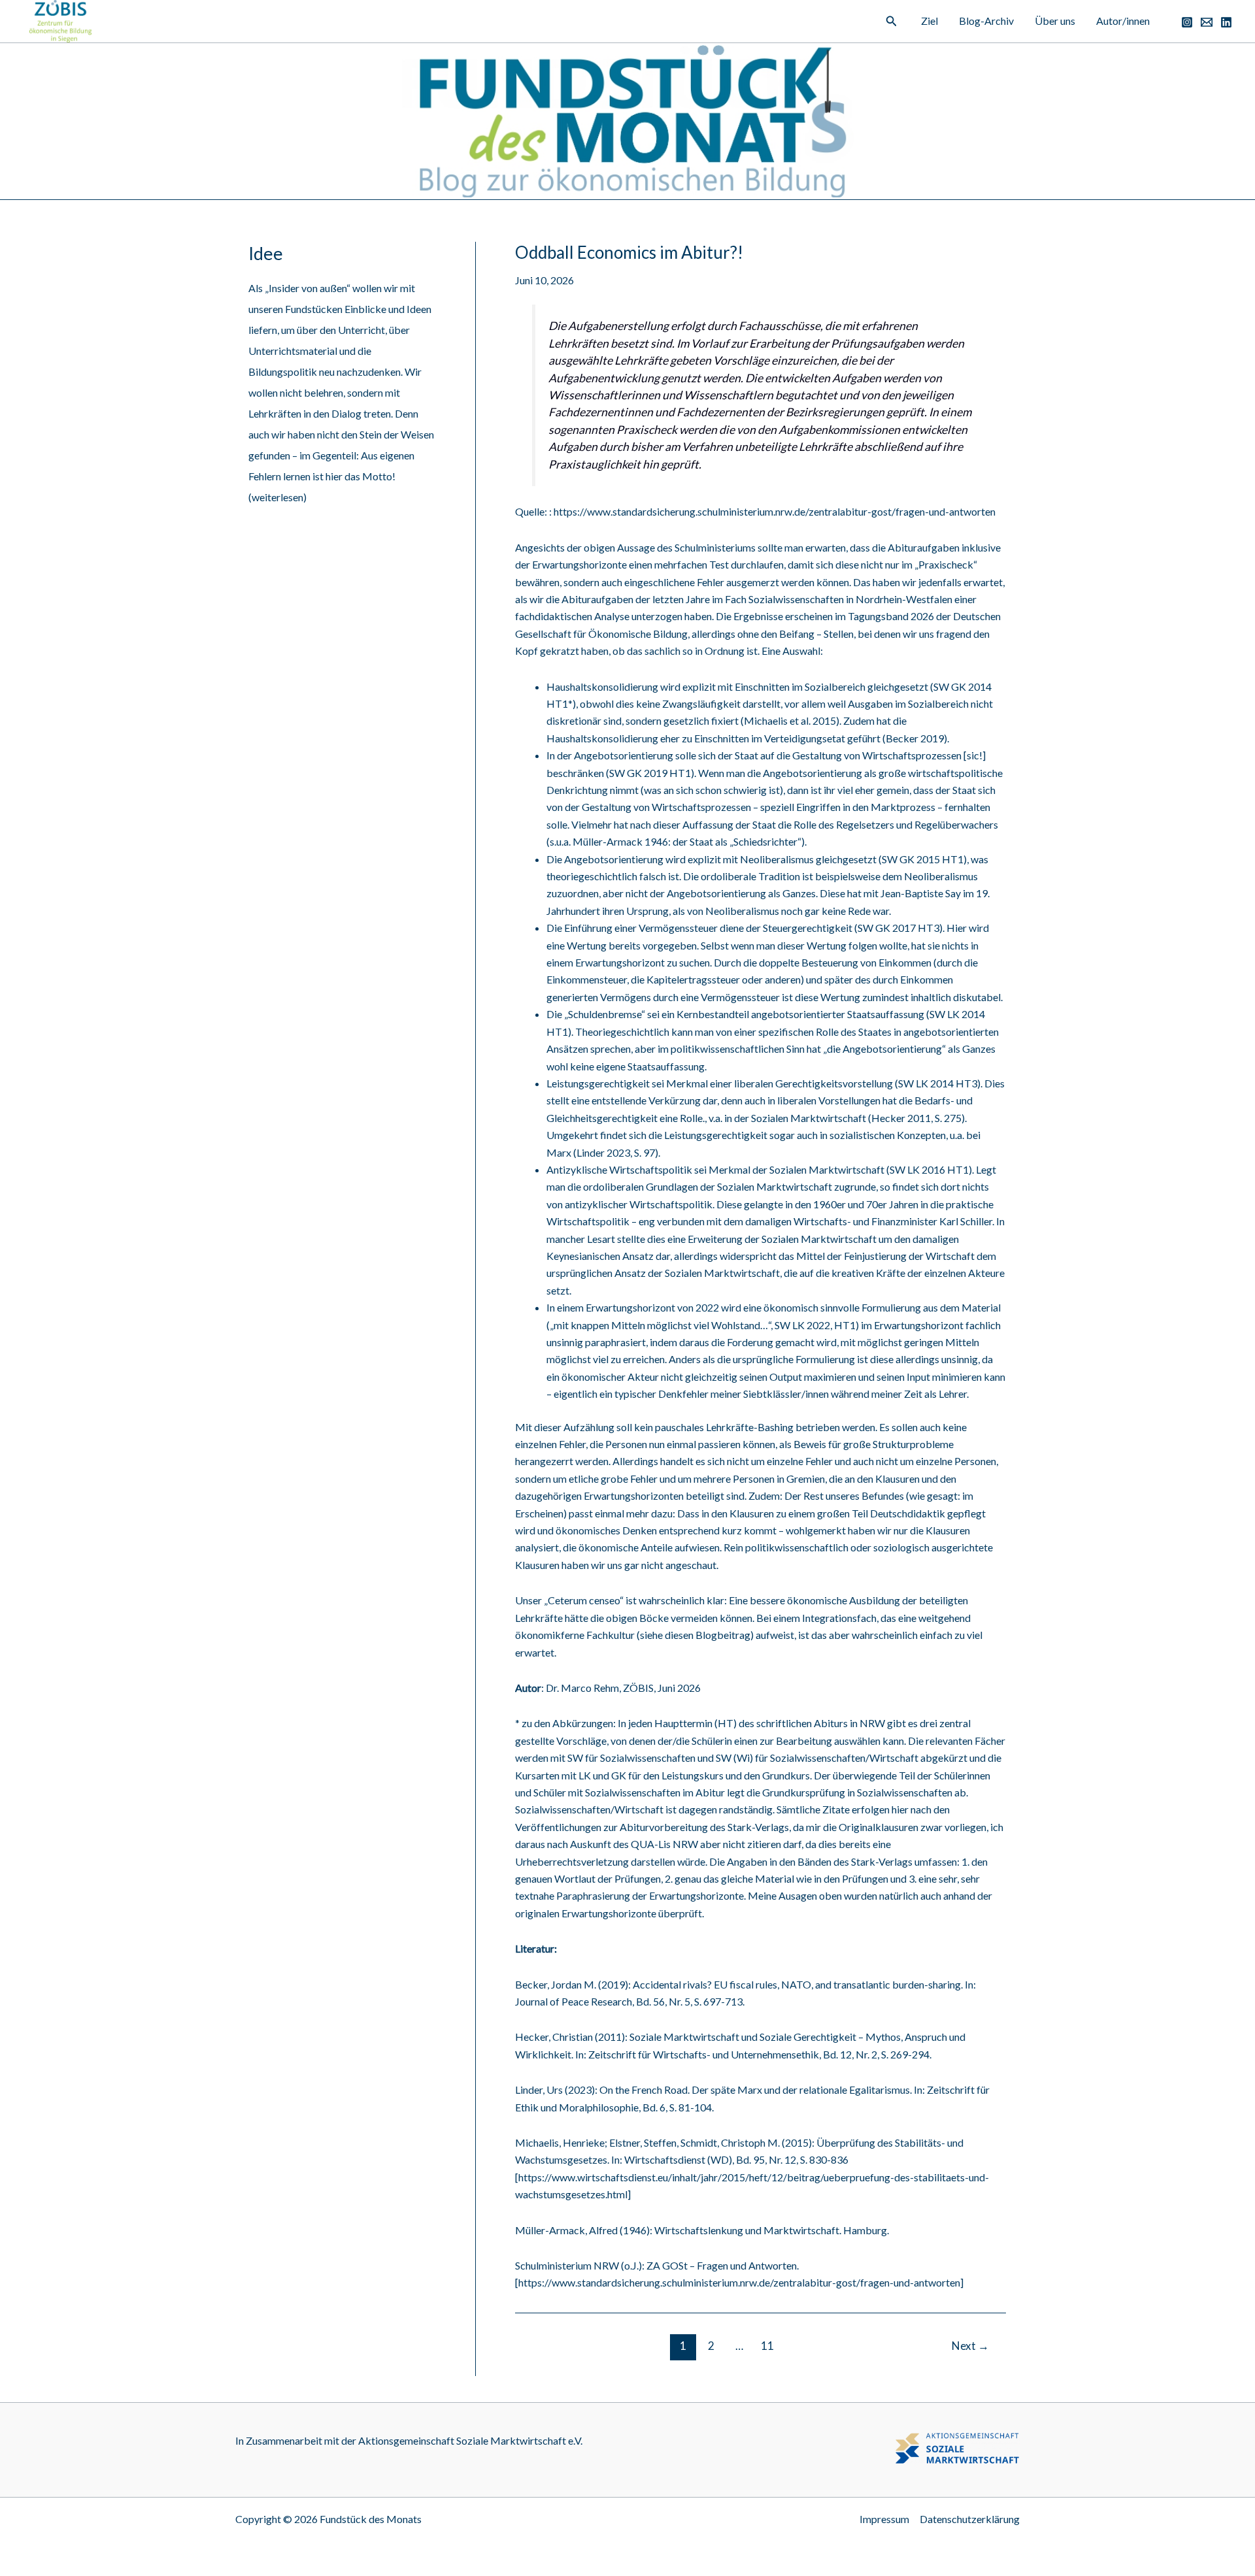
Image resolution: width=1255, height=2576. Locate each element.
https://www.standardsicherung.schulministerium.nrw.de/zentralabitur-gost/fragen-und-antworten (775, 511)
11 (767, 2346)
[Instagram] (1187, 22)
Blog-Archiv (986, 21)
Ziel (929, 21)
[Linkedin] (1226, 22)
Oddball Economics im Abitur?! (629, 252)
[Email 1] (1207, 22)
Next (970, 2346)
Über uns (1055, 21)
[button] (892, 21)
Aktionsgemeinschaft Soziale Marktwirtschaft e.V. (470, 2440)
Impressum (884, 2519)
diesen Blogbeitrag (708, 1635)
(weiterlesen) (277, 497)
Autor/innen (1123, 21)
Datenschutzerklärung (970, 2519)
